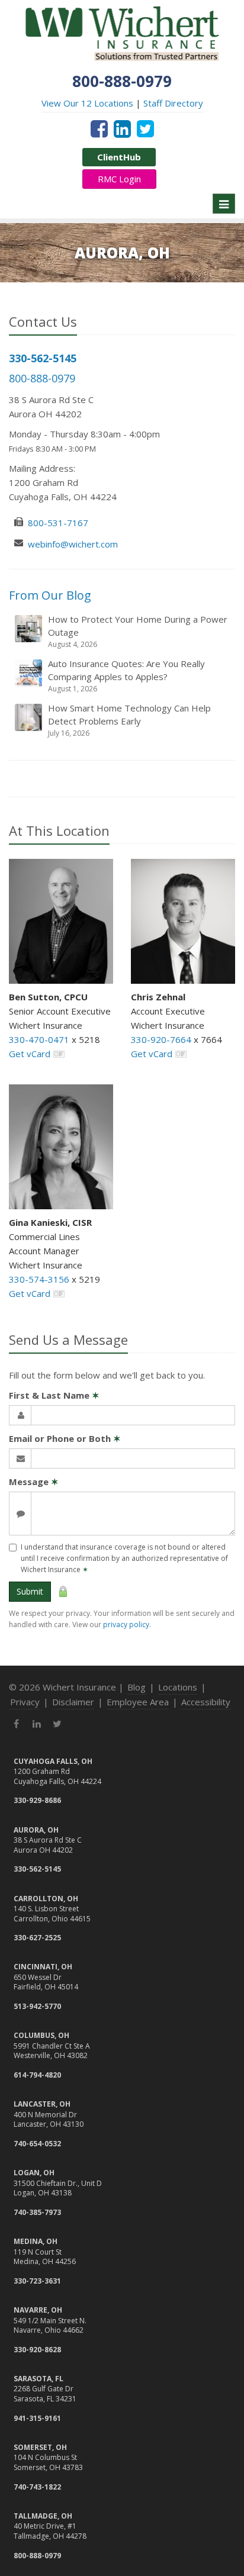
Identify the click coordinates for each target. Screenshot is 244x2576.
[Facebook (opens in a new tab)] (99, 128)
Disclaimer (73, 1702)
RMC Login (119, 179)
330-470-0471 (39, 1039)
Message (34, 1482)
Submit (30, 1591)
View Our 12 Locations (87, 103)
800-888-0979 (42, 378)
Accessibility (206, 1702)
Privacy (25, 1702)
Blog (137, 1687)
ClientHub (119, 157)
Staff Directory (173, 103)
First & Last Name (54, 1395)
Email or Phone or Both (65, 1438)
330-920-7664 (161, 1039)
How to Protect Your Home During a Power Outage (138, 631)
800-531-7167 (58, 523)
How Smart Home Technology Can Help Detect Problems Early (129, 720)
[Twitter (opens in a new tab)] (145, 128)
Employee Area (138, 1702)
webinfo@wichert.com (73, 544)
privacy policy (126, 1625)
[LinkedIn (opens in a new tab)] (122, 128)
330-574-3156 (39, 1279)
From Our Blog (50, 595)
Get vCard (30, 1054)
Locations (178, 1687)
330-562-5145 (43, 358)
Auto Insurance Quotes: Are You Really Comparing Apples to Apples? (126, 676)
